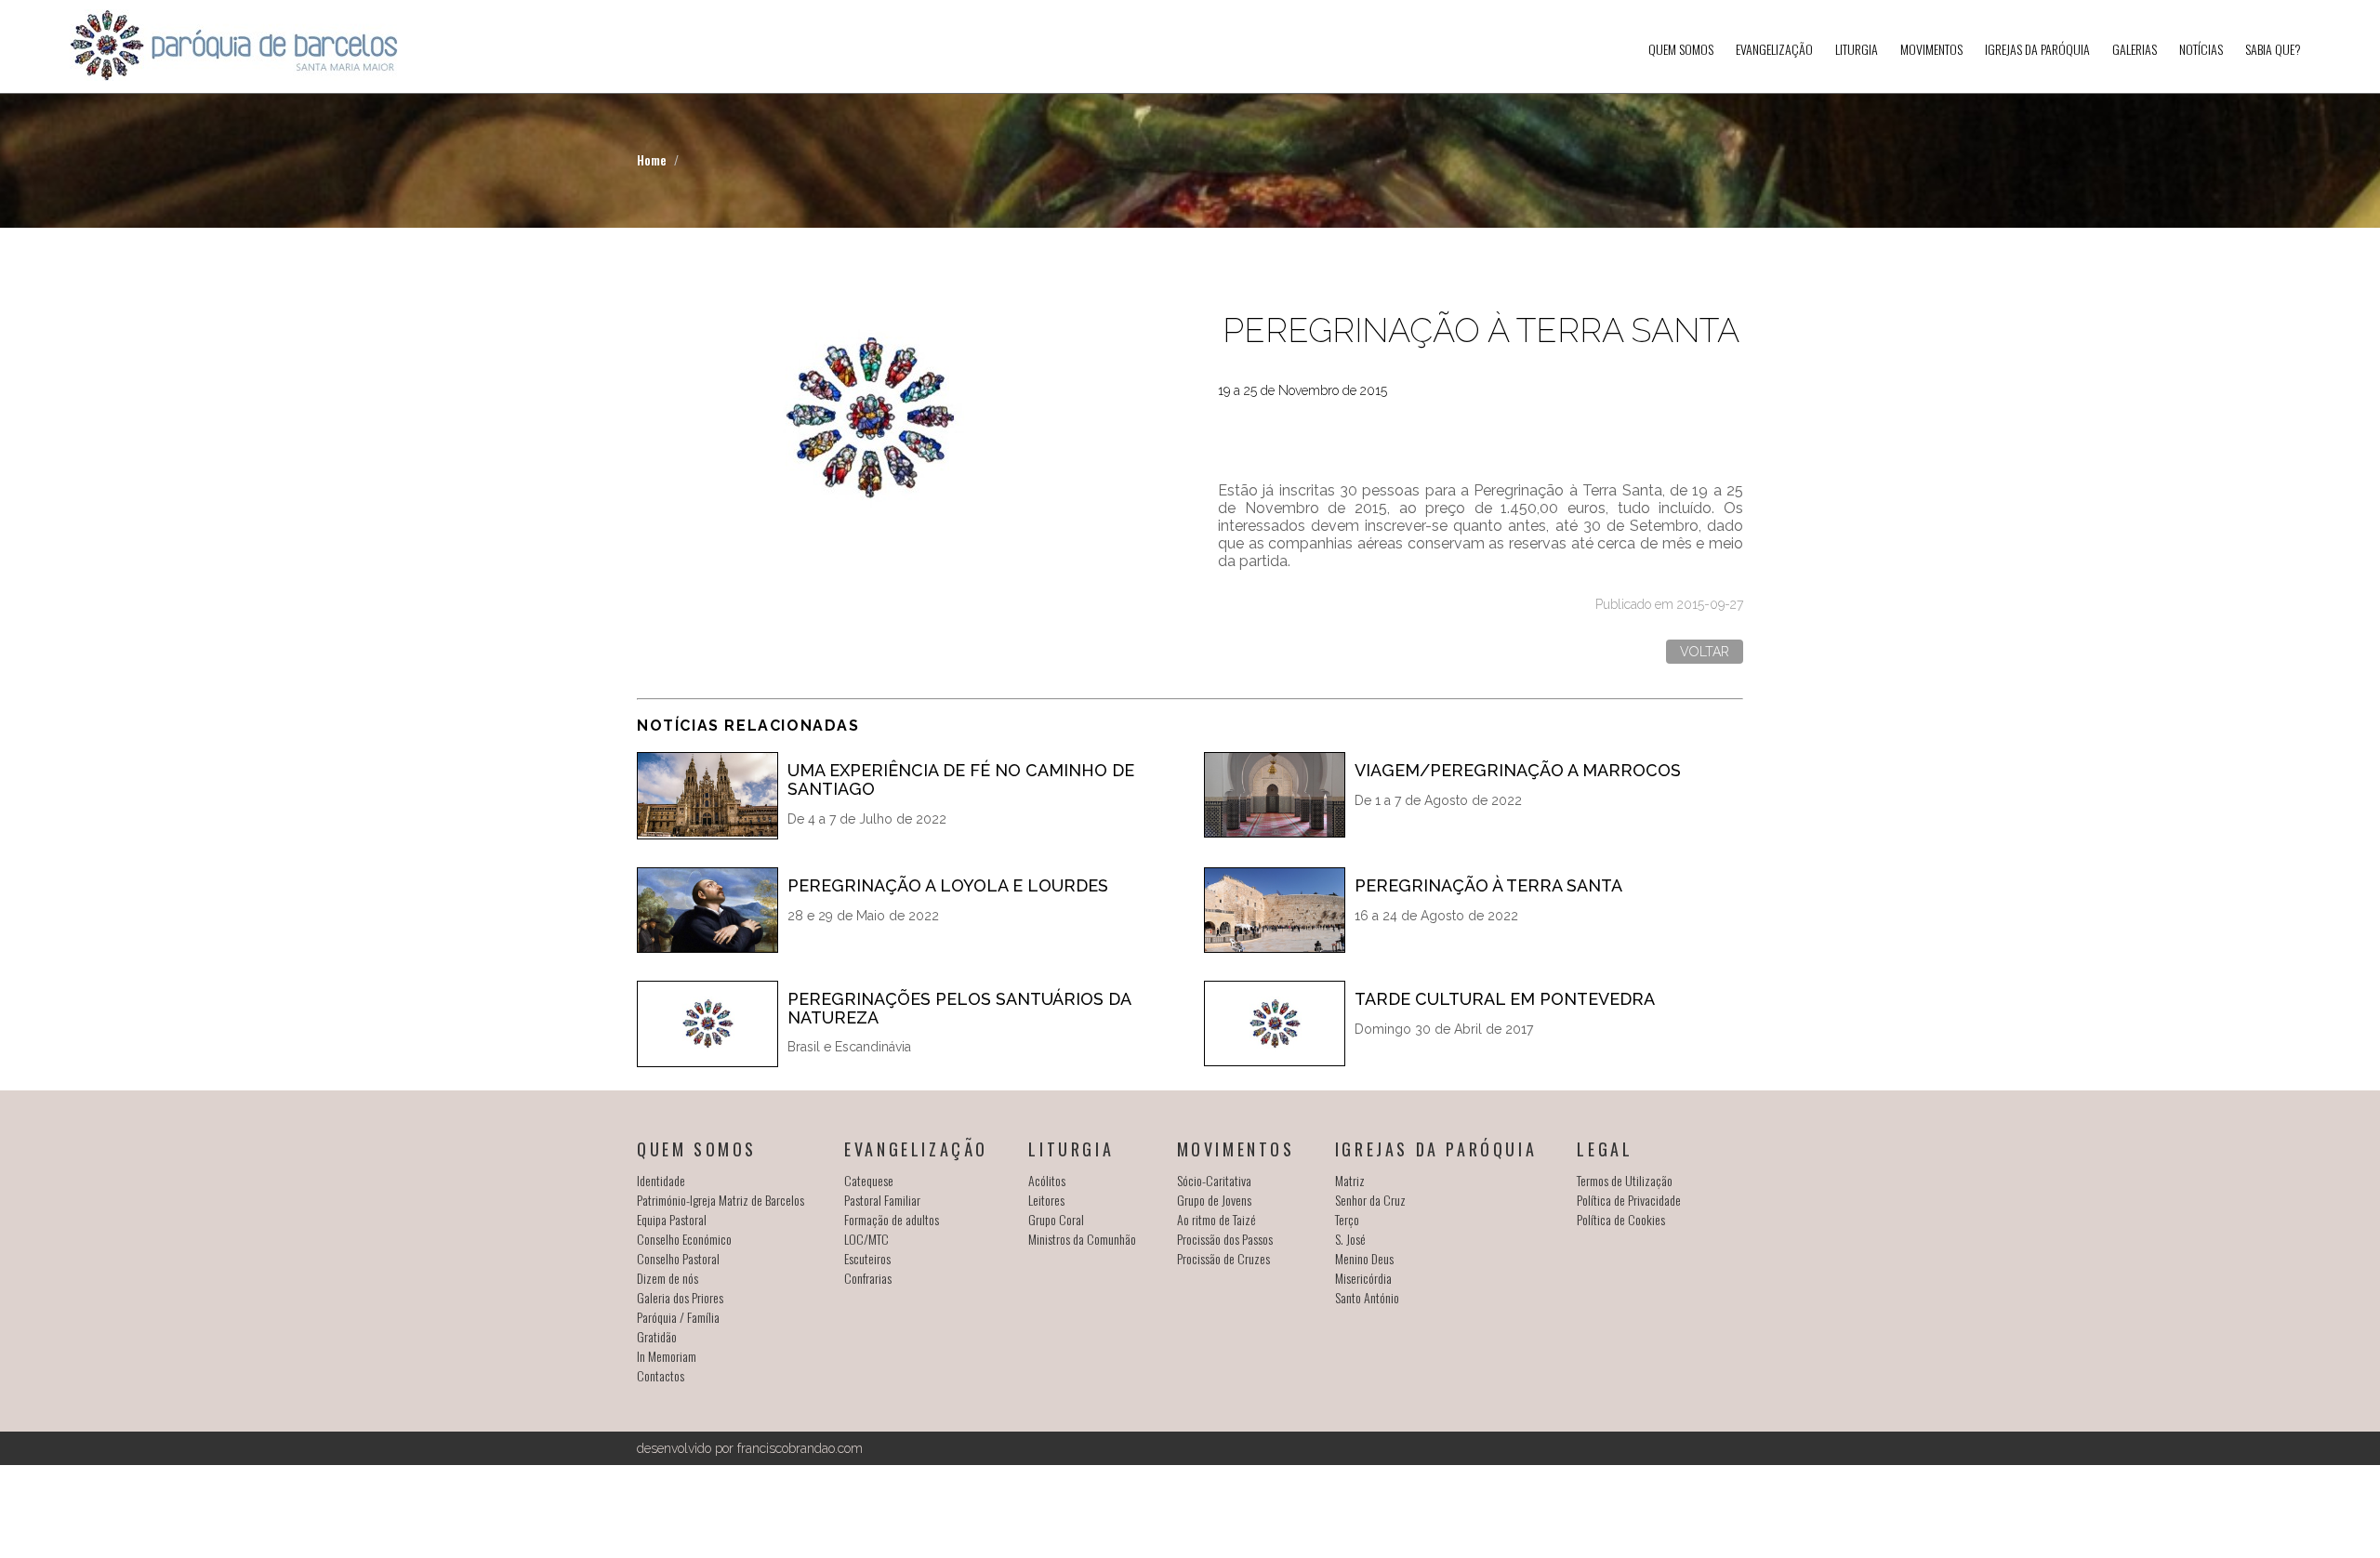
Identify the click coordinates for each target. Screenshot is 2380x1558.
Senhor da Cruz (1370, 1200)
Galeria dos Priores (680, 1297)
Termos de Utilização (1625, 1180)
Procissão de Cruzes (1223, 1258)
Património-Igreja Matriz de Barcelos (721, 1200)
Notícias (2201, 49)
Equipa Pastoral (672, 1219)
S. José (1350, 1239)
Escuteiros (867, 1258)
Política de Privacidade (1629, 1200)
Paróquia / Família (678, 1317)
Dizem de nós (668, 1278)
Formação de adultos (892, 1219)
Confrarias (868, 1278)
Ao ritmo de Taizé (1216, 1219)
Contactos (661, 1375)
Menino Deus (1364, 1258)
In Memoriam (667, 1356)
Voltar (1705, 652)
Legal (1605, 1149)
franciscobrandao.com (800, 1448)
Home (652, 159)
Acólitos (1047, 1180)
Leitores (1046, 1200)
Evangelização (1774, 49)
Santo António (1367, 1297)
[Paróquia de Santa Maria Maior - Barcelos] (234, 46)
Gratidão (657, 1336)
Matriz (1350, 1180)
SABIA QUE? (2273, 49)
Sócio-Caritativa (1214, 1180)
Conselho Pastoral (678, 1258)
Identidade (661, 1180)
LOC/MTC (866, 1239)
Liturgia (1857, 49)
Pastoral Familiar (882, 1200)
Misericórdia (1363, 1278)
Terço (1347, 1219)
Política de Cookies (1621, 1219)
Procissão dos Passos (1225, 1239)
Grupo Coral (1056, 1219)
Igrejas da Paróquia (2037, 49)
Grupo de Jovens (1214, 1200)
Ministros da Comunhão (1082, 1239)
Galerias (2135, 49)
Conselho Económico (684, 1239)
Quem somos (1681, 49)
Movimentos (1931, 49)
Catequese (869, 1180)
